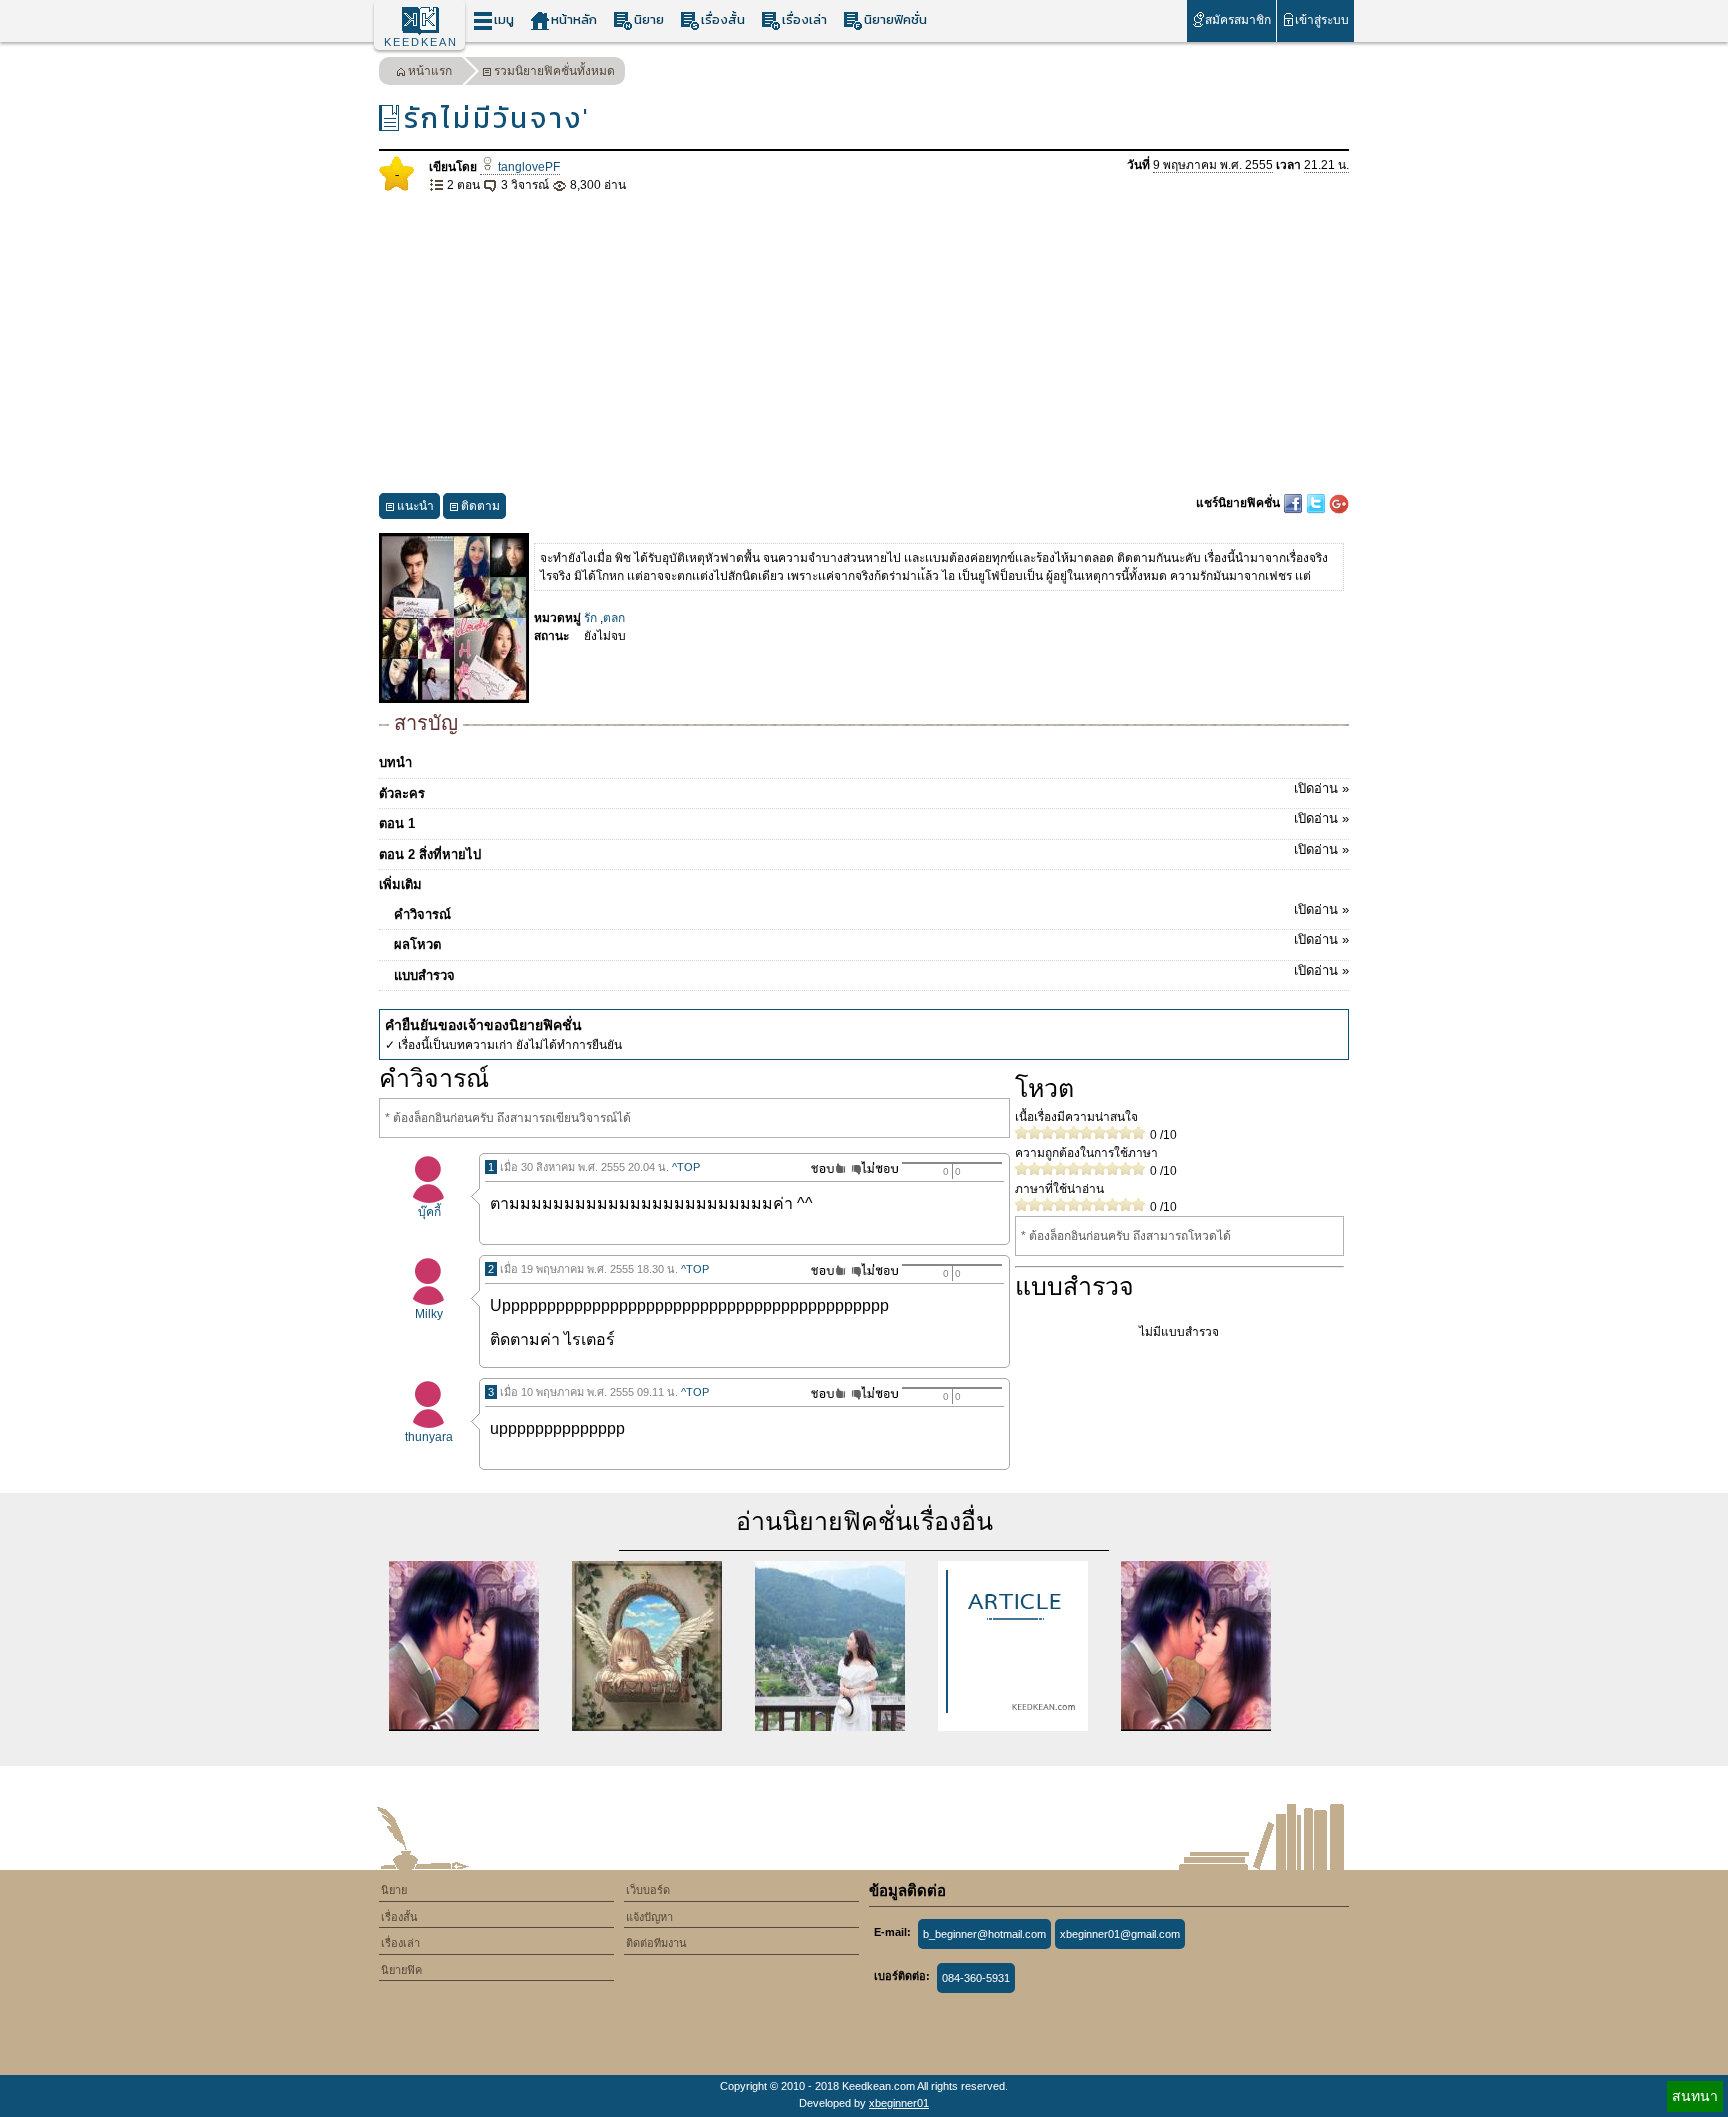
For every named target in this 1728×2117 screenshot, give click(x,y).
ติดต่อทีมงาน (656, 1943)
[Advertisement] (864, 344)
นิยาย (649, 19)
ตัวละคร (864, 791)
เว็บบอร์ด (648, 1890)
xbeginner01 (899, 2103)
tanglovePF (527, 167)
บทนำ (395, 762)
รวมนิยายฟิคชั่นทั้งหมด (554, 71)
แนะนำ (415, 506)
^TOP (686, 1167)
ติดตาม (480, 506)
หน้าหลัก (574, 19)
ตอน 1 (864, 821)
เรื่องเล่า (804, 19)
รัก (590, 618)
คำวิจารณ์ (871, 912)
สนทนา (1695, 2096)
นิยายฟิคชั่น (895, 19)
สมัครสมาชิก (1238, 20)
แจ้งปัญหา (649, 1917)
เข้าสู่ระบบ (1322, 20)
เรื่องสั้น (723, 19)
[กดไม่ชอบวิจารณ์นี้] (874, 1168)
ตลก (614, 618)
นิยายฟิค (401, 1970)
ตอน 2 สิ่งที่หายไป (864, 852)
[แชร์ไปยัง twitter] (1317, 503)
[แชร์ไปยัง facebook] (1294, 503)
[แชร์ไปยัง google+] (1339, 503)
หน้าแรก (430, 71)
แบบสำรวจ (871, 973)
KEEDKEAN (421, 42)
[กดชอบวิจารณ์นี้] (822, 1168)
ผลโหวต (871, 942)
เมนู (504, 19)
